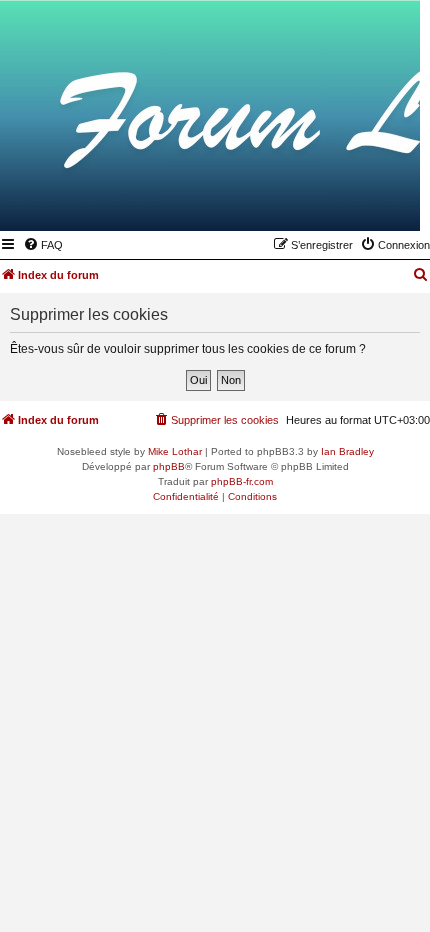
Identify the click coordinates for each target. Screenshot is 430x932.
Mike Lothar (175, 451)
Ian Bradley (347, 451)
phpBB (169, 466)
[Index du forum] (307, 202)
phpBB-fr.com (242, 481)
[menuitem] (43, 245)
